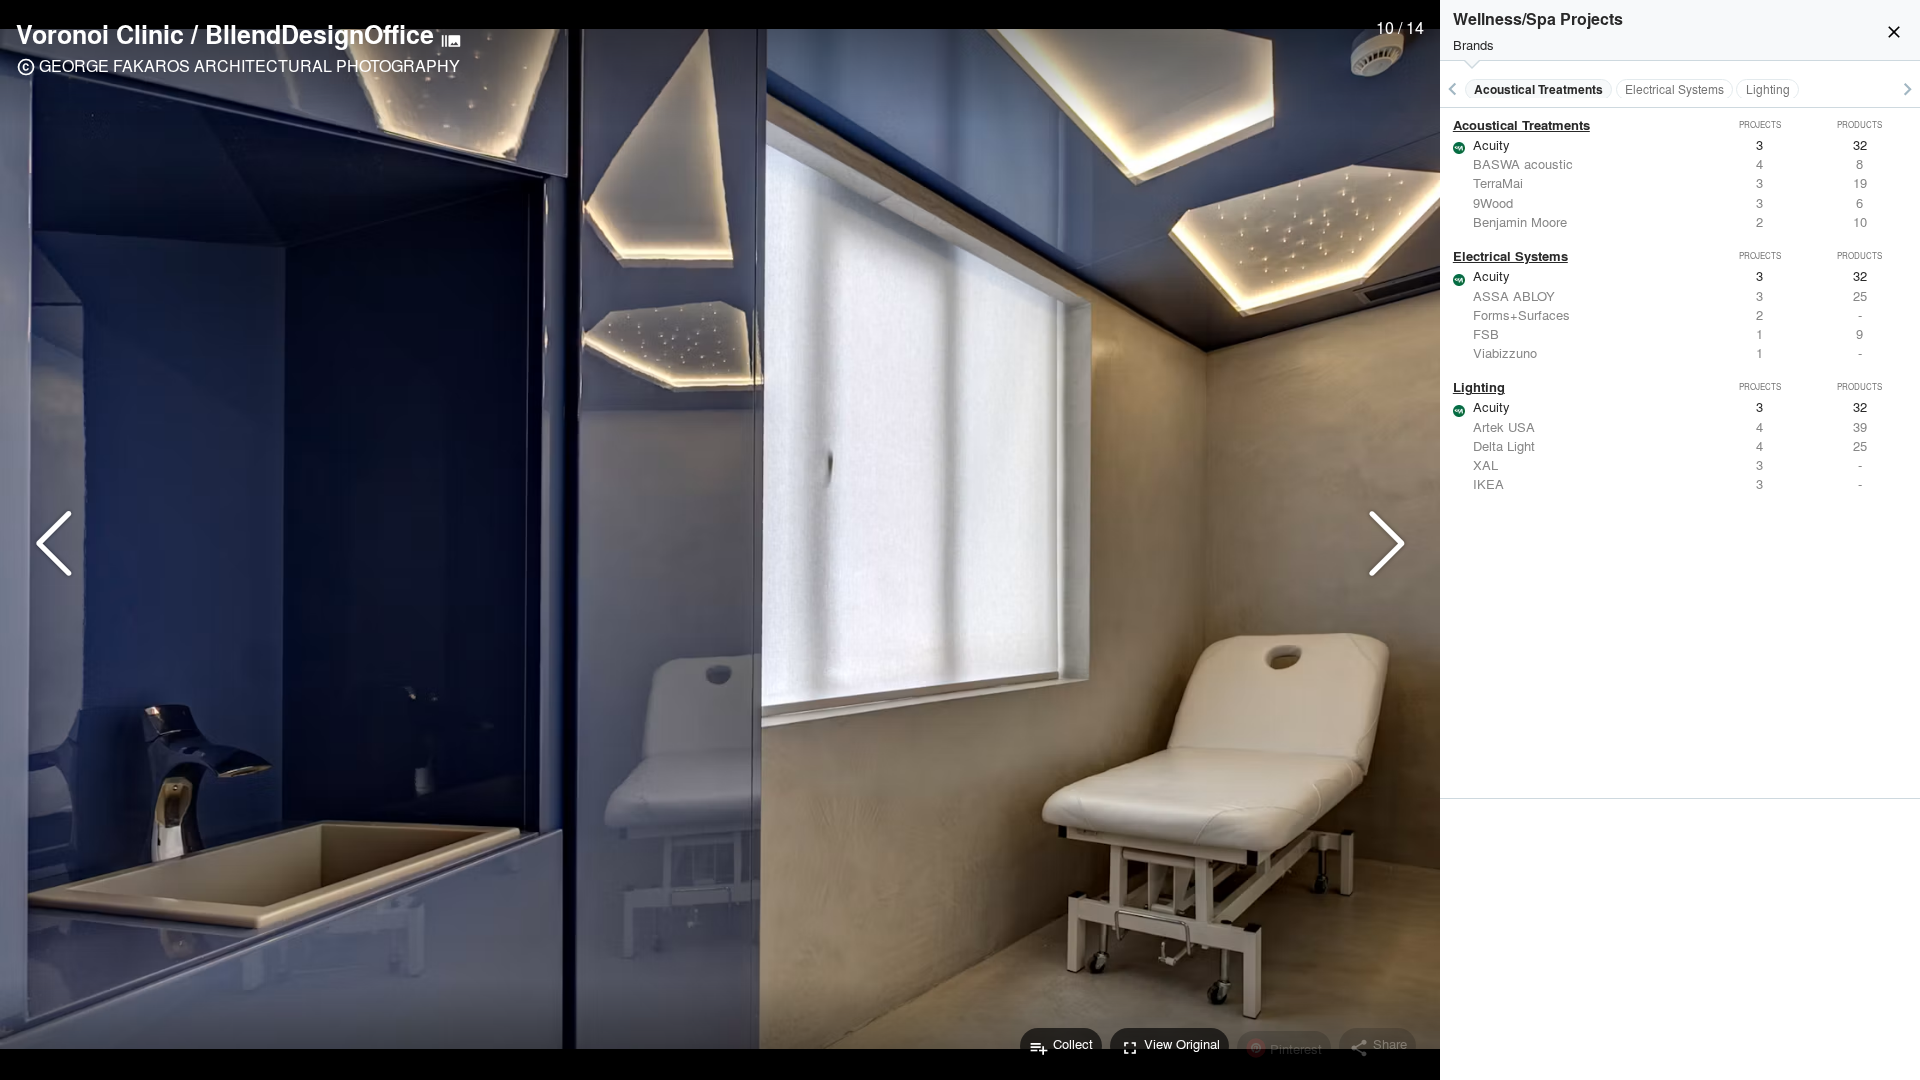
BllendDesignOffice (319, 34)
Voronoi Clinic (100, 34)
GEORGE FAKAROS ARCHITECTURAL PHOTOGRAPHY (249, 65)
